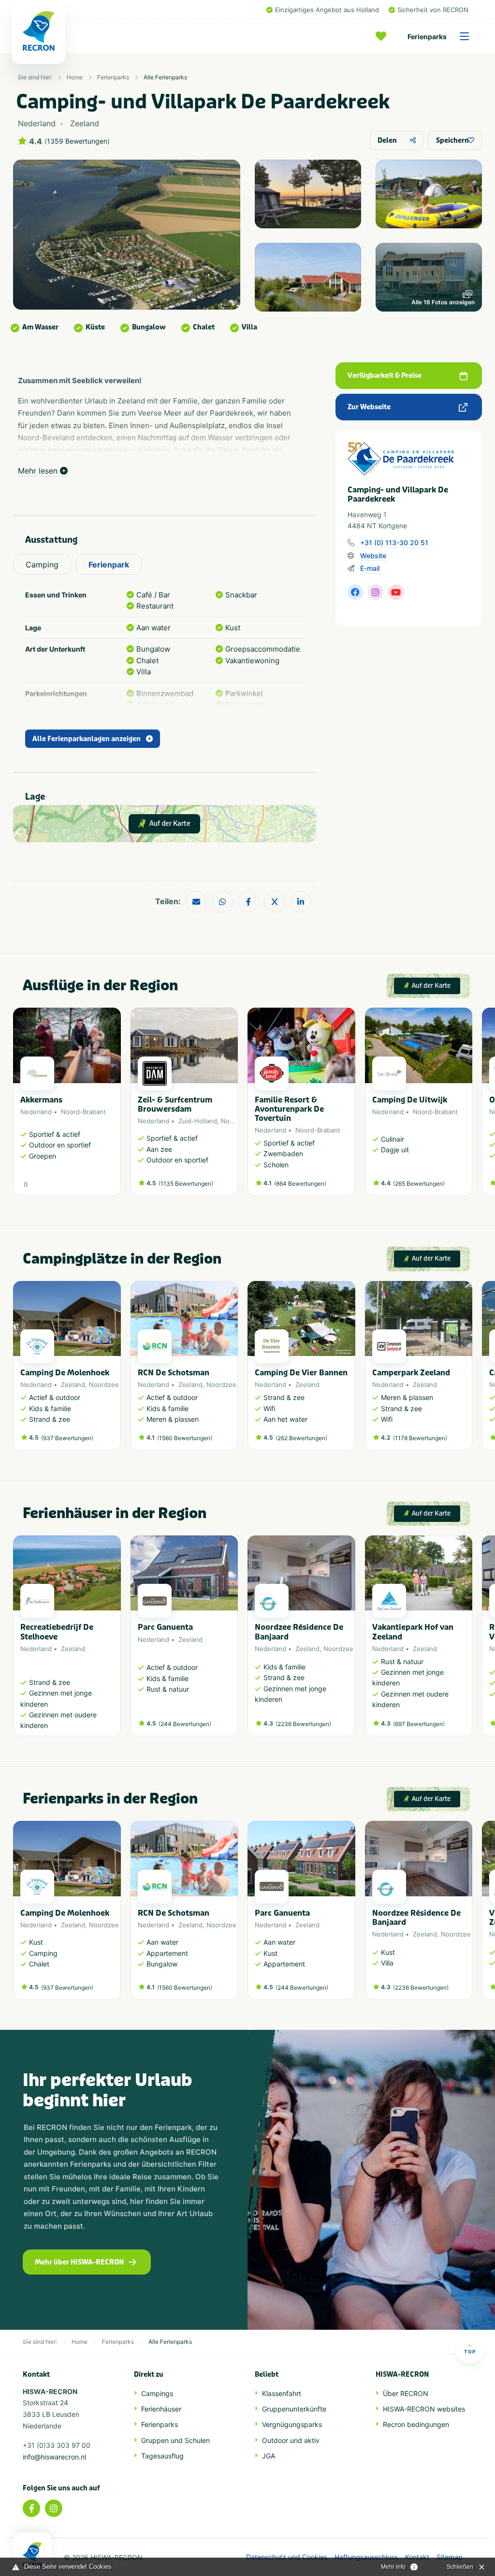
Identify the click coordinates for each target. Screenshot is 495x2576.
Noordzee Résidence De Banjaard (299, 1632)
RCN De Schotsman (174, 1373)
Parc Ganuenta (165, 1627)
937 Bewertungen (67, 1438)
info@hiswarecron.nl (54, 2457)
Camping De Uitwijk (410, 1100)
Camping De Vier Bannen (301, 1373)
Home (75, 77)
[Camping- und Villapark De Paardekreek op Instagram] (376, 592)
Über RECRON (406, 2393)
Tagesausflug (162, 2456)
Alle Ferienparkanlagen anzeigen (87, 739)
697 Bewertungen (419, 1724)
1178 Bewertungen (420, 1438)
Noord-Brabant (83, 1112)
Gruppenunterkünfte (294, 2409)
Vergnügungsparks (292, 2424)
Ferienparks (427, 37)
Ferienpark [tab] (109, 565)
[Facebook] (31, 2508)
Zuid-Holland (198, 1121)
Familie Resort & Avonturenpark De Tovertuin (289, 1109)
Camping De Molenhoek (65, 1373)
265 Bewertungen (419, 1184)
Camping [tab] (42, 565)
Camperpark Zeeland (411, 1373)
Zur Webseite (369, 407)
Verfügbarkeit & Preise (385, 376)
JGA (269, 2456)
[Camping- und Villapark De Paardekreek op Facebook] (355, 592)
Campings (157, 2393)
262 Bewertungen (301, 1438)
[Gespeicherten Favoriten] (383, 36)
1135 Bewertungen (186, 1184)
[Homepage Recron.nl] (32, 2554)
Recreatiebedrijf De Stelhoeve (57, 1632)
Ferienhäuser (161, 2409)
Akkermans (41, 1100)
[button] (467, 1107)
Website (373, 556)
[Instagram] (54, 2508)
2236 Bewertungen (303, 1724)
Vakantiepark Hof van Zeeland (413, 1632)
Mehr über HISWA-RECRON (79, 2262)
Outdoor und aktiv (291, 2440)
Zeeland (73, 1385)
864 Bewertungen (300, 1184)
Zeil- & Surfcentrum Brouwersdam (175, 1104)
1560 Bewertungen (185, 1438)
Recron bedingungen (416, 2424)
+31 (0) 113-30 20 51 (394, 543)
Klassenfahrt (282, 2393)
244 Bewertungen (185, 1724)
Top (470, 2352)
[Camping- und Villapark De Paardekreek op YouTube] (396, 592)
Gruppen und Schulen (175, 2440)
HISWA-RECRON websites (424, 2409)
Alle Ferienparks (165, 77)
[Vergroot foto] (308, 194)
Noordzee (236, 1121)
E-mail (370, 568)
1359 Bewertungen (77, 141)
